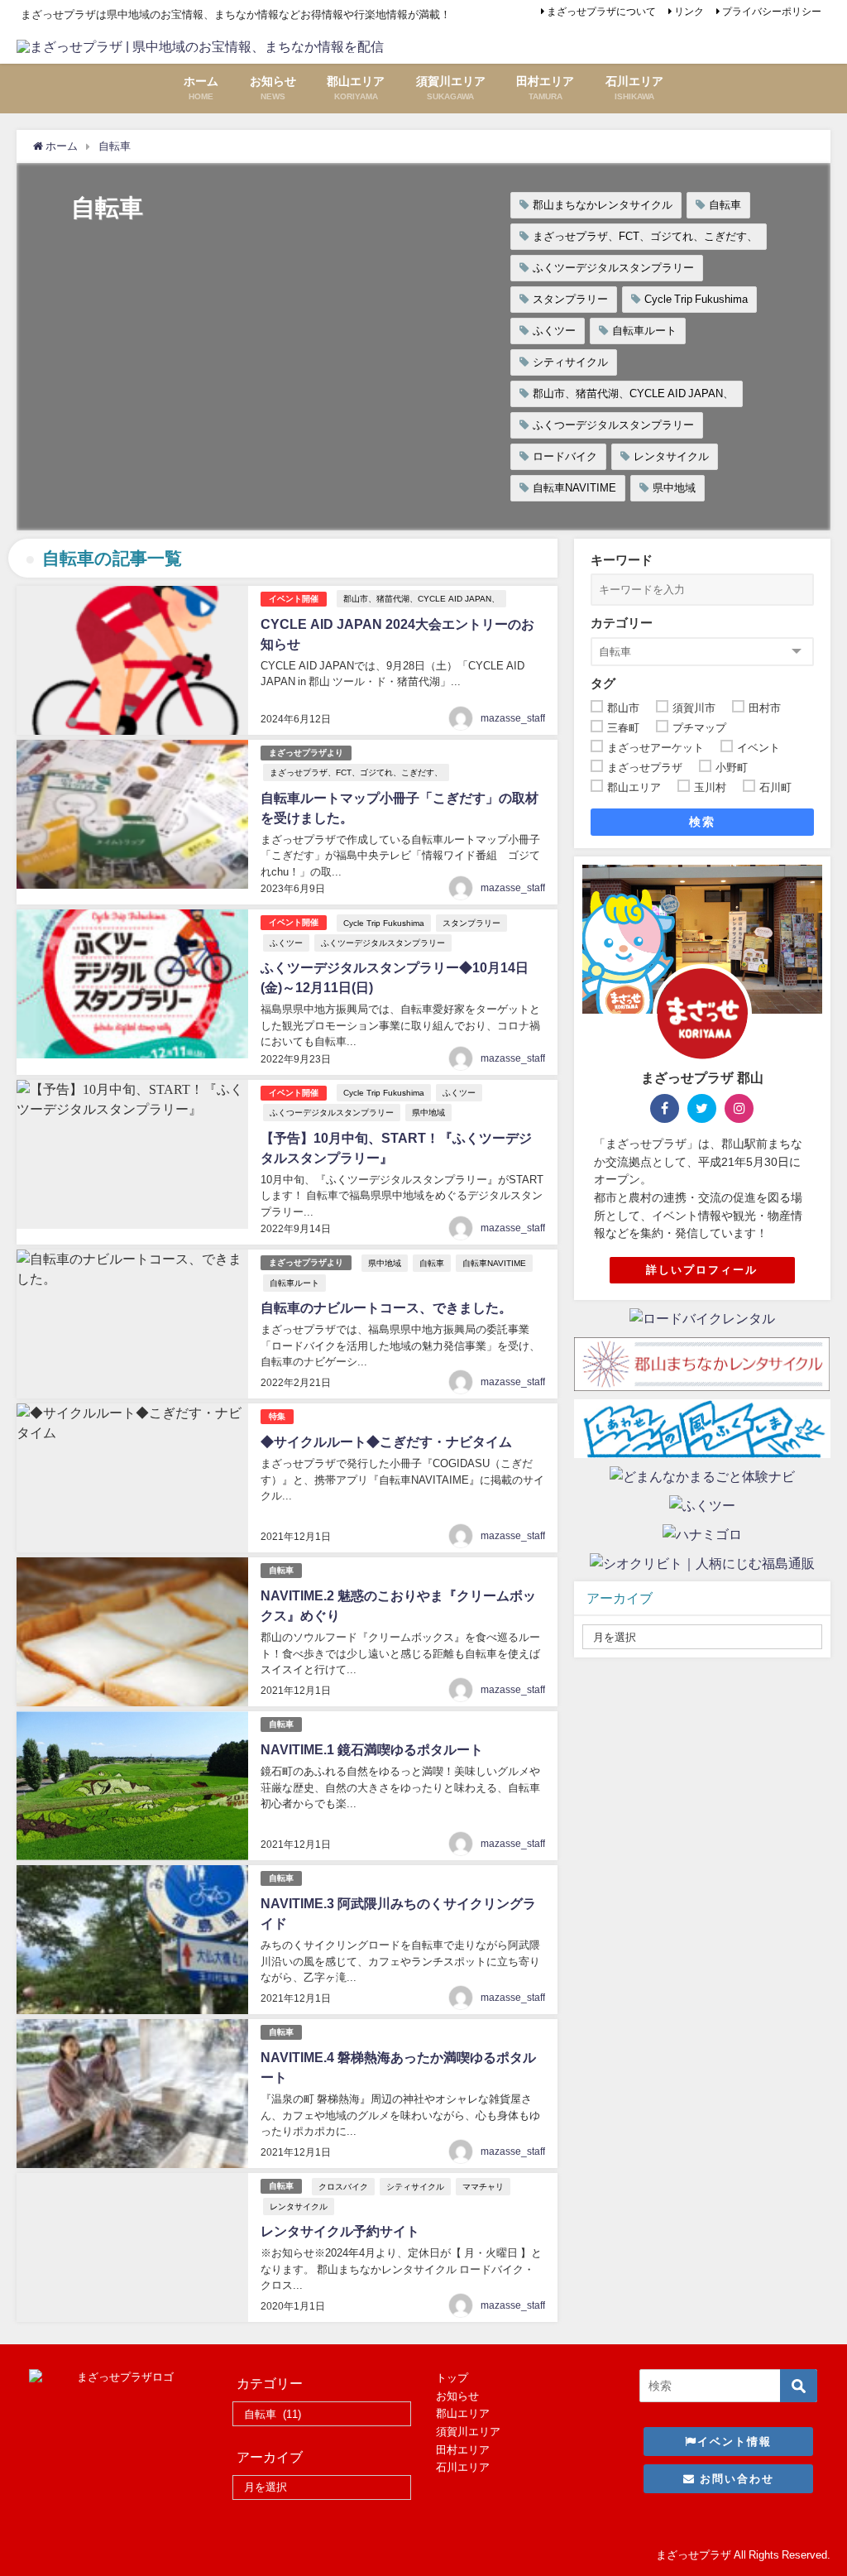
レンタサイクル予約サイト (340, 2231)
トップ (452, 2378)
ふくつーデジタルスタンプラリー (613, 425)
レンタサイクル (671, 456)
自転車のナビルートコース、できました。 (386, 1307)
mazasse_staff (513, 718)
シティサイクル (570, 362)
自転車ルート (644, 331)
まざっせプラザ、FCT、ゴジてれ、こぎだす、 (645, 236)
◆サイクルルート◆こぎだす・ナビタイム (386, 1442)
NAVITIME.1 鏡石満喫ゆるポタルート (372, 1749)
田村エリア (463, 2450)
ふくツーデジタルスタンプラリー (613, 268)
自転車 (725, 205)
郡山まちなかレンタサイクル (603, 205)
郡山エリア (463, 2413)
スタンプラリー (570, 299)
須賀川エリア (468, 2432)
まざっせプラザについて (601, 12)
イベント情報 (735, 2442)
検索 (702, 822)
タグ (603, 683)
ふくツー (554, 331)
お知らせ (457, 2396)
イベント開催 (294, 599)
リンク (689, 12)
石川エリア (463, 2467)
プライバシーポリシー (772, 12)
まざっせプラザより (306, 753)
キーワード (622, 560)
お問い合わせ (735, 2479)
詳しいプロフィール (702, 1270)
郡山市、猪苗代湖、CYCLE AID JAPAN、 (633, 393)
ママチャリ (483, 2186)
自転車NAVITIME (574, 488)
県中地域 (674, 488)
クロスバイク (343, 2186)
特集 (277, 1416)
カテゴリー (622, 623)
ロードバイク (565, 456)
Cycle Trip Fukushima (696, 299)
